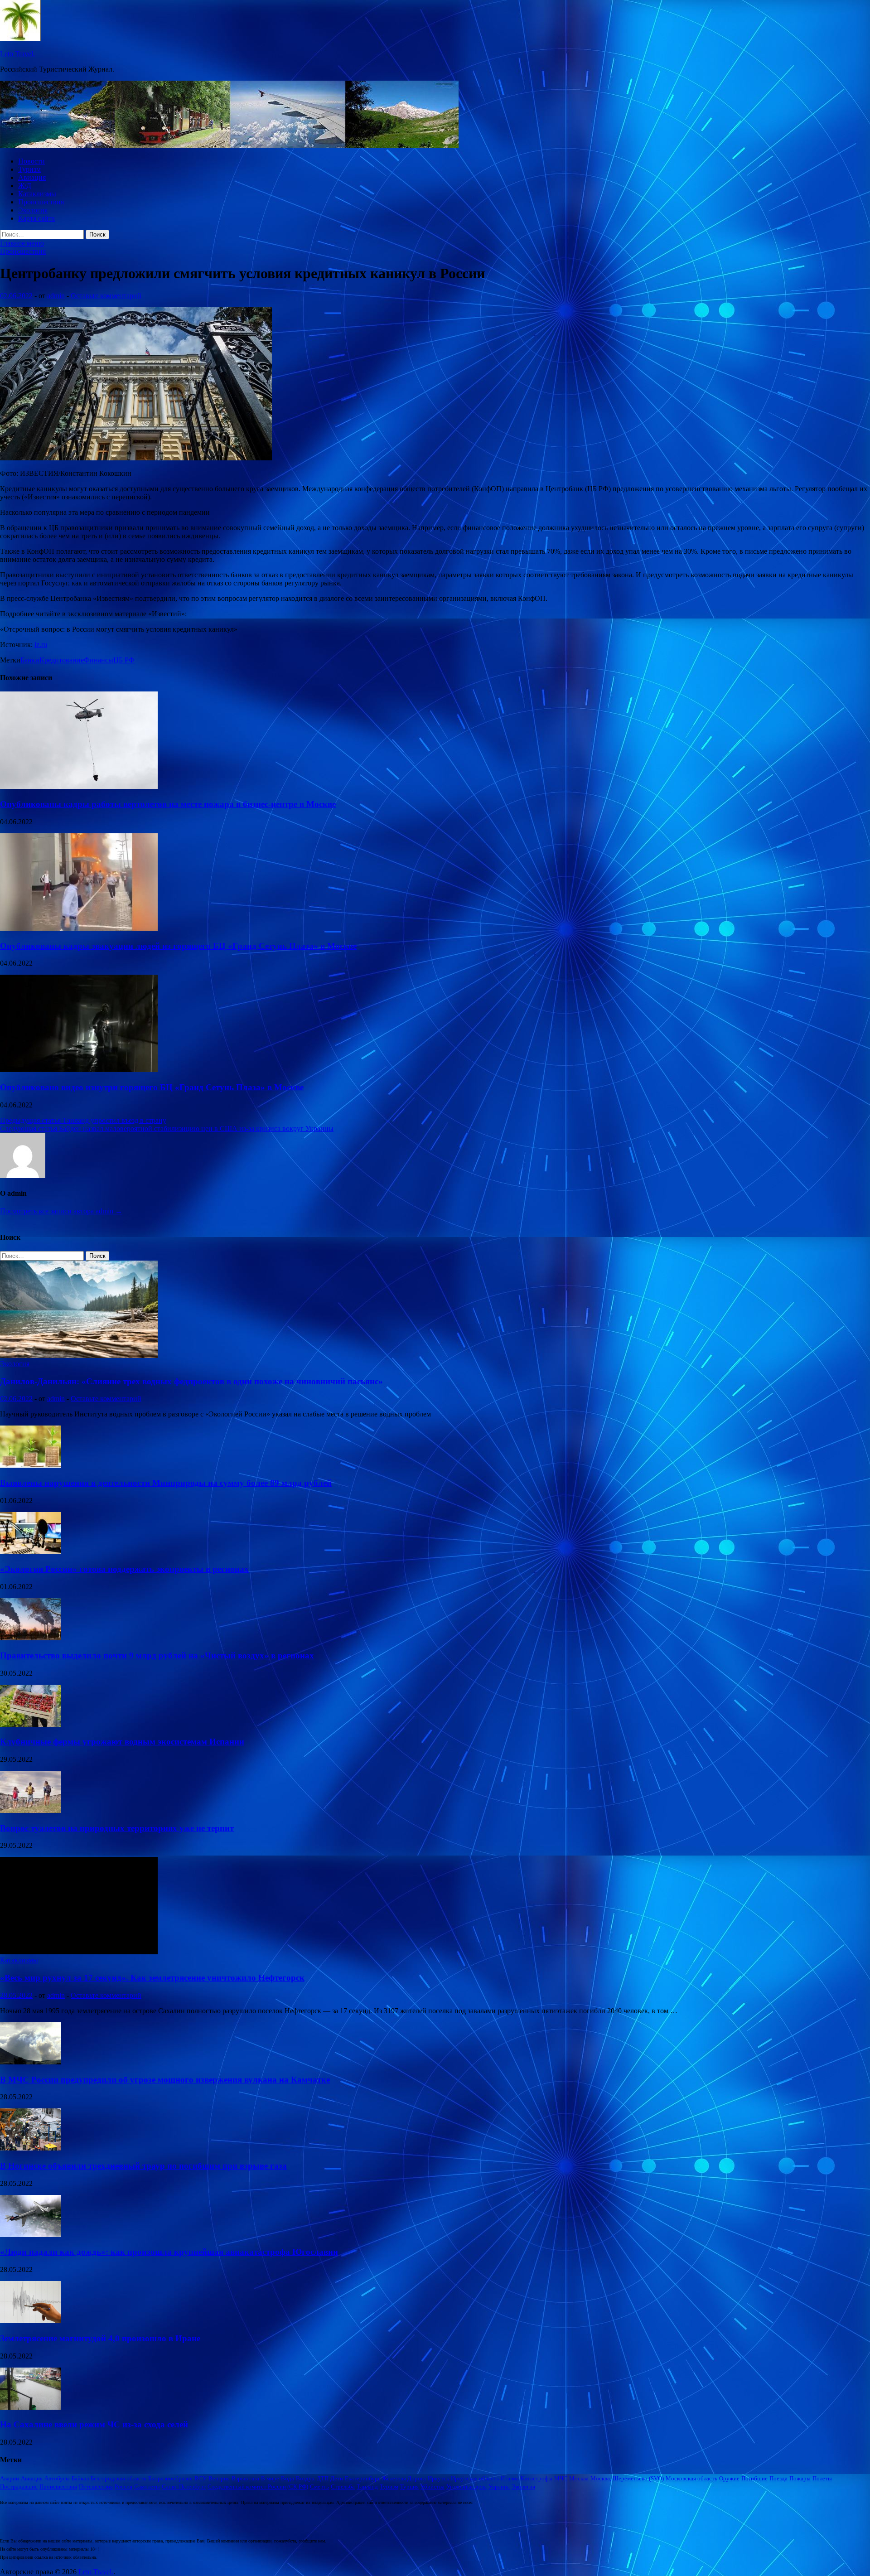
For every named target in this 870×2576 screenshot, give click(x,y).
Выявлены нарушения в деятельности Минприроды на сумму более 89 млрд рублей (166, 1483)
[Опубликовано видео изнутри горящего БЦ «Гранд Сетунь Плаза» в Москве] (79, 1070)
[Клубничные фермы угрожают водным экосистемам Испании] (31, 1724)
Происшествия (41, 202)
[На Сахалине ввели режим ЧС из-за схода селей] (31, 2407)
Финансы (99, 660)
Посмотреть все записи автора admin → (61, 1211)
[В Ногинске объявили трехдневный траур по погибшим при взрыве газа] (31, 2148)
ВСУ (201, 2478)
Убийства (433, 2487)
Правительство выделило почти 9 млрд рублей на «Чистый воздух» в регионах (157, 1655)
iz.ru (41, 645)
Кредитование (62, 660)
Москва (579, 2478)
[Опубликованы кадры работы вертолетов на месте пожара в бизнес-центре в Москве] (79, 786)
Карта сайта (36, 218)
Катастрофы (536, 2478)
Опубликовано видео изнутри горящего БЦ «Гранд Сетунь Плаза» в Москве (152, 1087)
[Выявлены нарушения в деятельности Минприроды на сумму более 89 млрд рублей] (31, 1465)
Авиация (32, 177)
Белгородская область (118, 2478)
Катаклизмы (37, 194)
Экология (33, 210)
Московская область (691, 2478)
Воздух (305, 2478)
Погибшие (754, 2478)
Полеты (822, 2478)
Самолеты (147, 2487)
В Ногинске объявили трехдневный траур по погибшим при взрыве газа (143, 2166)
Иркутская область (475, 2478)
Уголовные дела (466, 2487)
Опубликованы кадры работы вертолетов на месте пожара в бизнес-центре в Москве (168, 804)
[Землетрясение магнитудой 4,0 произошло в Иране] (31, 2321)
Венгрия (219, 2478)
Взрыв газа (245, 2478)
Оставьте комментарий (106, 296)
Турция (409, 2487)
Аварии (10, 2478)
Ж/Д (25, 186)
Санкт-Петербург (184, 2487)
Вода (288, 2478)
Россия (123, 2487)
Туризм (29, 169)
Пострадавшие (19, 2487)
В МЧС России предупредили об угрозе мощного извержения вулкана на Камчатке (165, 2080)
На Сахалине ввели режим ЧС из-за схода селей (94, 2424)
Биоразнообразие (170, 2478)
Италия (510, 2478)
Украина (499, 2487)
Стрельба (343, 2487)
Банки (30, 660)
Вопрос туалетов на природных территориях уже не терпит (117, 1828)
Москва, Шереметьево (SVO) (627, 2478)
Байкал (80, 2478)
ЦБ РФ (124, 660)
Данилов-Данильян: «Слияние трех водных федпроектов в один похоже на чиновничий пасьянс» (191, 1381)
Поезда (778, 2478)
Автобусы (57, 2478)
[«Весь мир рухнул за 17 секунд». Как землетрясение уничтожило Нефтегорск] (79, 1952)
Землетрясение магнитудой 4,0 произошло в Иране (100, 2338)
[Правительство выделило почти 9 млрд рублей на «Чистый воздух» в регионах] (31, 1638)
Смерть (319, 2487)
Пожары (800, 2478)
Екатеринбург (362, 2478)
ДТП (323, 2478)
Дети (337, 2478)
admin (56, 296)
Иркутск (438, 2478)
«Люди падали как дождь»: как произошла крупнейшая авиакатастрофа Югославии (169, 2252)
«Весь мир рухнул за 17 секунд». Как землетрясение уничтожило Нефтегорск (152, 1978)
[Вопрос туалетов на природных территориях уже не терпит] (31, 1810)
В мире (270, 2478)
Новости (31, 161)
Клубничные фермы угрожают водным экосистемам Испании (122, 1742)
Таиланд (367, 2487)
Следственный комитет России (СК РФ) (258, 2487)
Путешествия (96, 2487)
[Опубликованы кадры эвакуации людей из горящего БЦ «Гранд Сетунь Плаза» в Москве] (79, 928)
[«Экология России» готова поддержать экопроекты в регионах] (31, 1552)
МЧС (561, 2478)
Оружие (729, 2478)
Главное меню (22, 243)
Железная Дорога (404, 2478)
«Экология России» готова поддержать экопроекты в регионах (124, 1569)
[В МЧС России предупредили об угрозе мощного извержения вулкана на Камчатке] (31, 2062)
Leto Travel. (17, 54)
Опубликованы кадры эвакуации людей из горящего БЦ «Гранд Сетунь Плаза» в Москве (178, 946)
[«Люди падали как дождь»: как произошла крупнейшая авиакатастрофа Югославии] (31, 2235)
